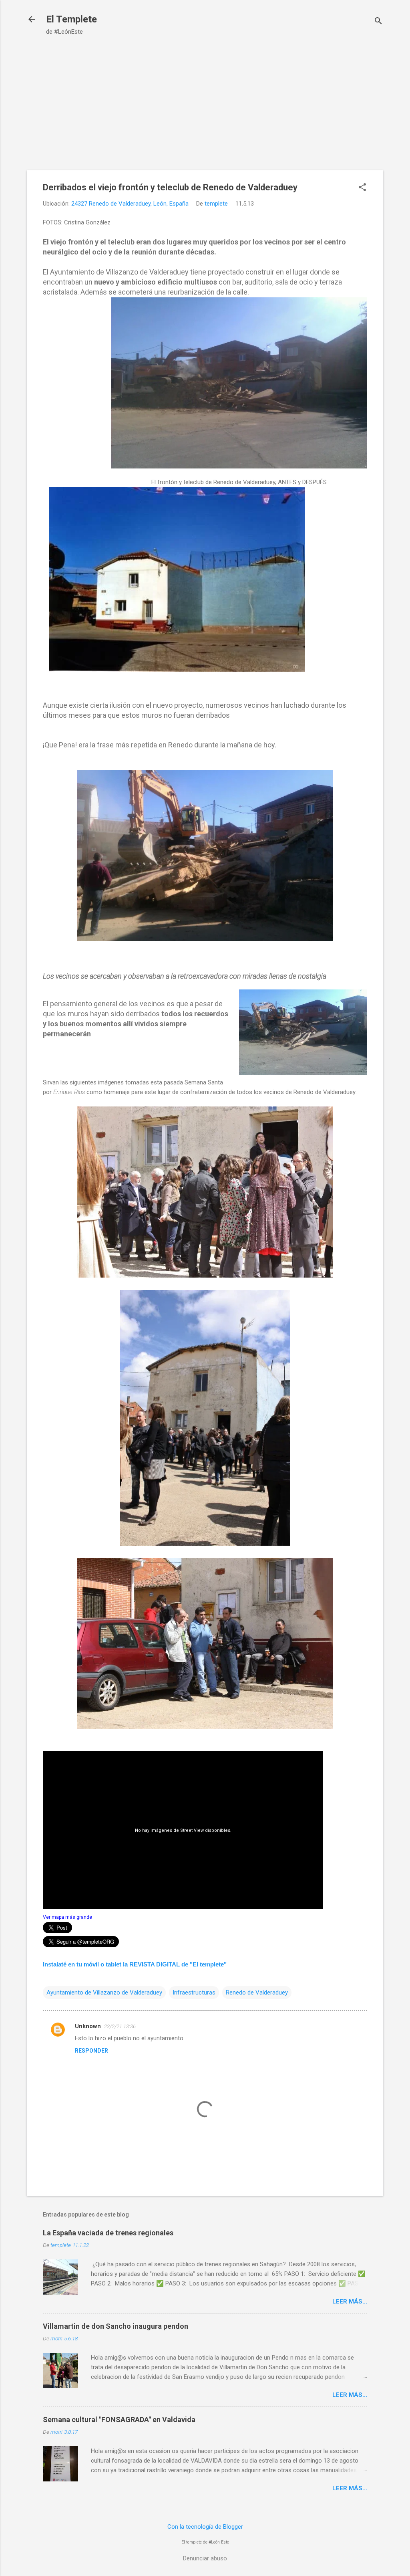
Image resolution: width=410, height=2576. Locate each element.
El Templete (71, 19)
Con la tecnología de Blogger (205, 2527)
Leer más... (350, 2301)
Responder (91, 2051)
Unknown (88, 2026)
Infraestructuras (194, 1993)
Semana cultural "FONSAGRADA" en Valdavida (119, 2420)
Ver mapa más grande (67, 1917)
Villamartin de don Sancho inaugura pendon (116, 2326)
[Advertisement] (205, 99)
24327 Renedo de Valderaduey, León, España (130, 204)
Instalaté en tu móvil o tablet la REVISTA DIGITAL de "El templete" (135, 1964)
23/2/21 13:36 (120, 2026)
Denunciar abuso (205, 2558)
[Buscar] (378, 22)
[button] (362, 188)
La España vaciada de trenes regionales (108, 2233)
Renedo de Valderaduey (257, 1993)
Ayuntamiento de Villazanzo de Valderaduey (104, 1993)
